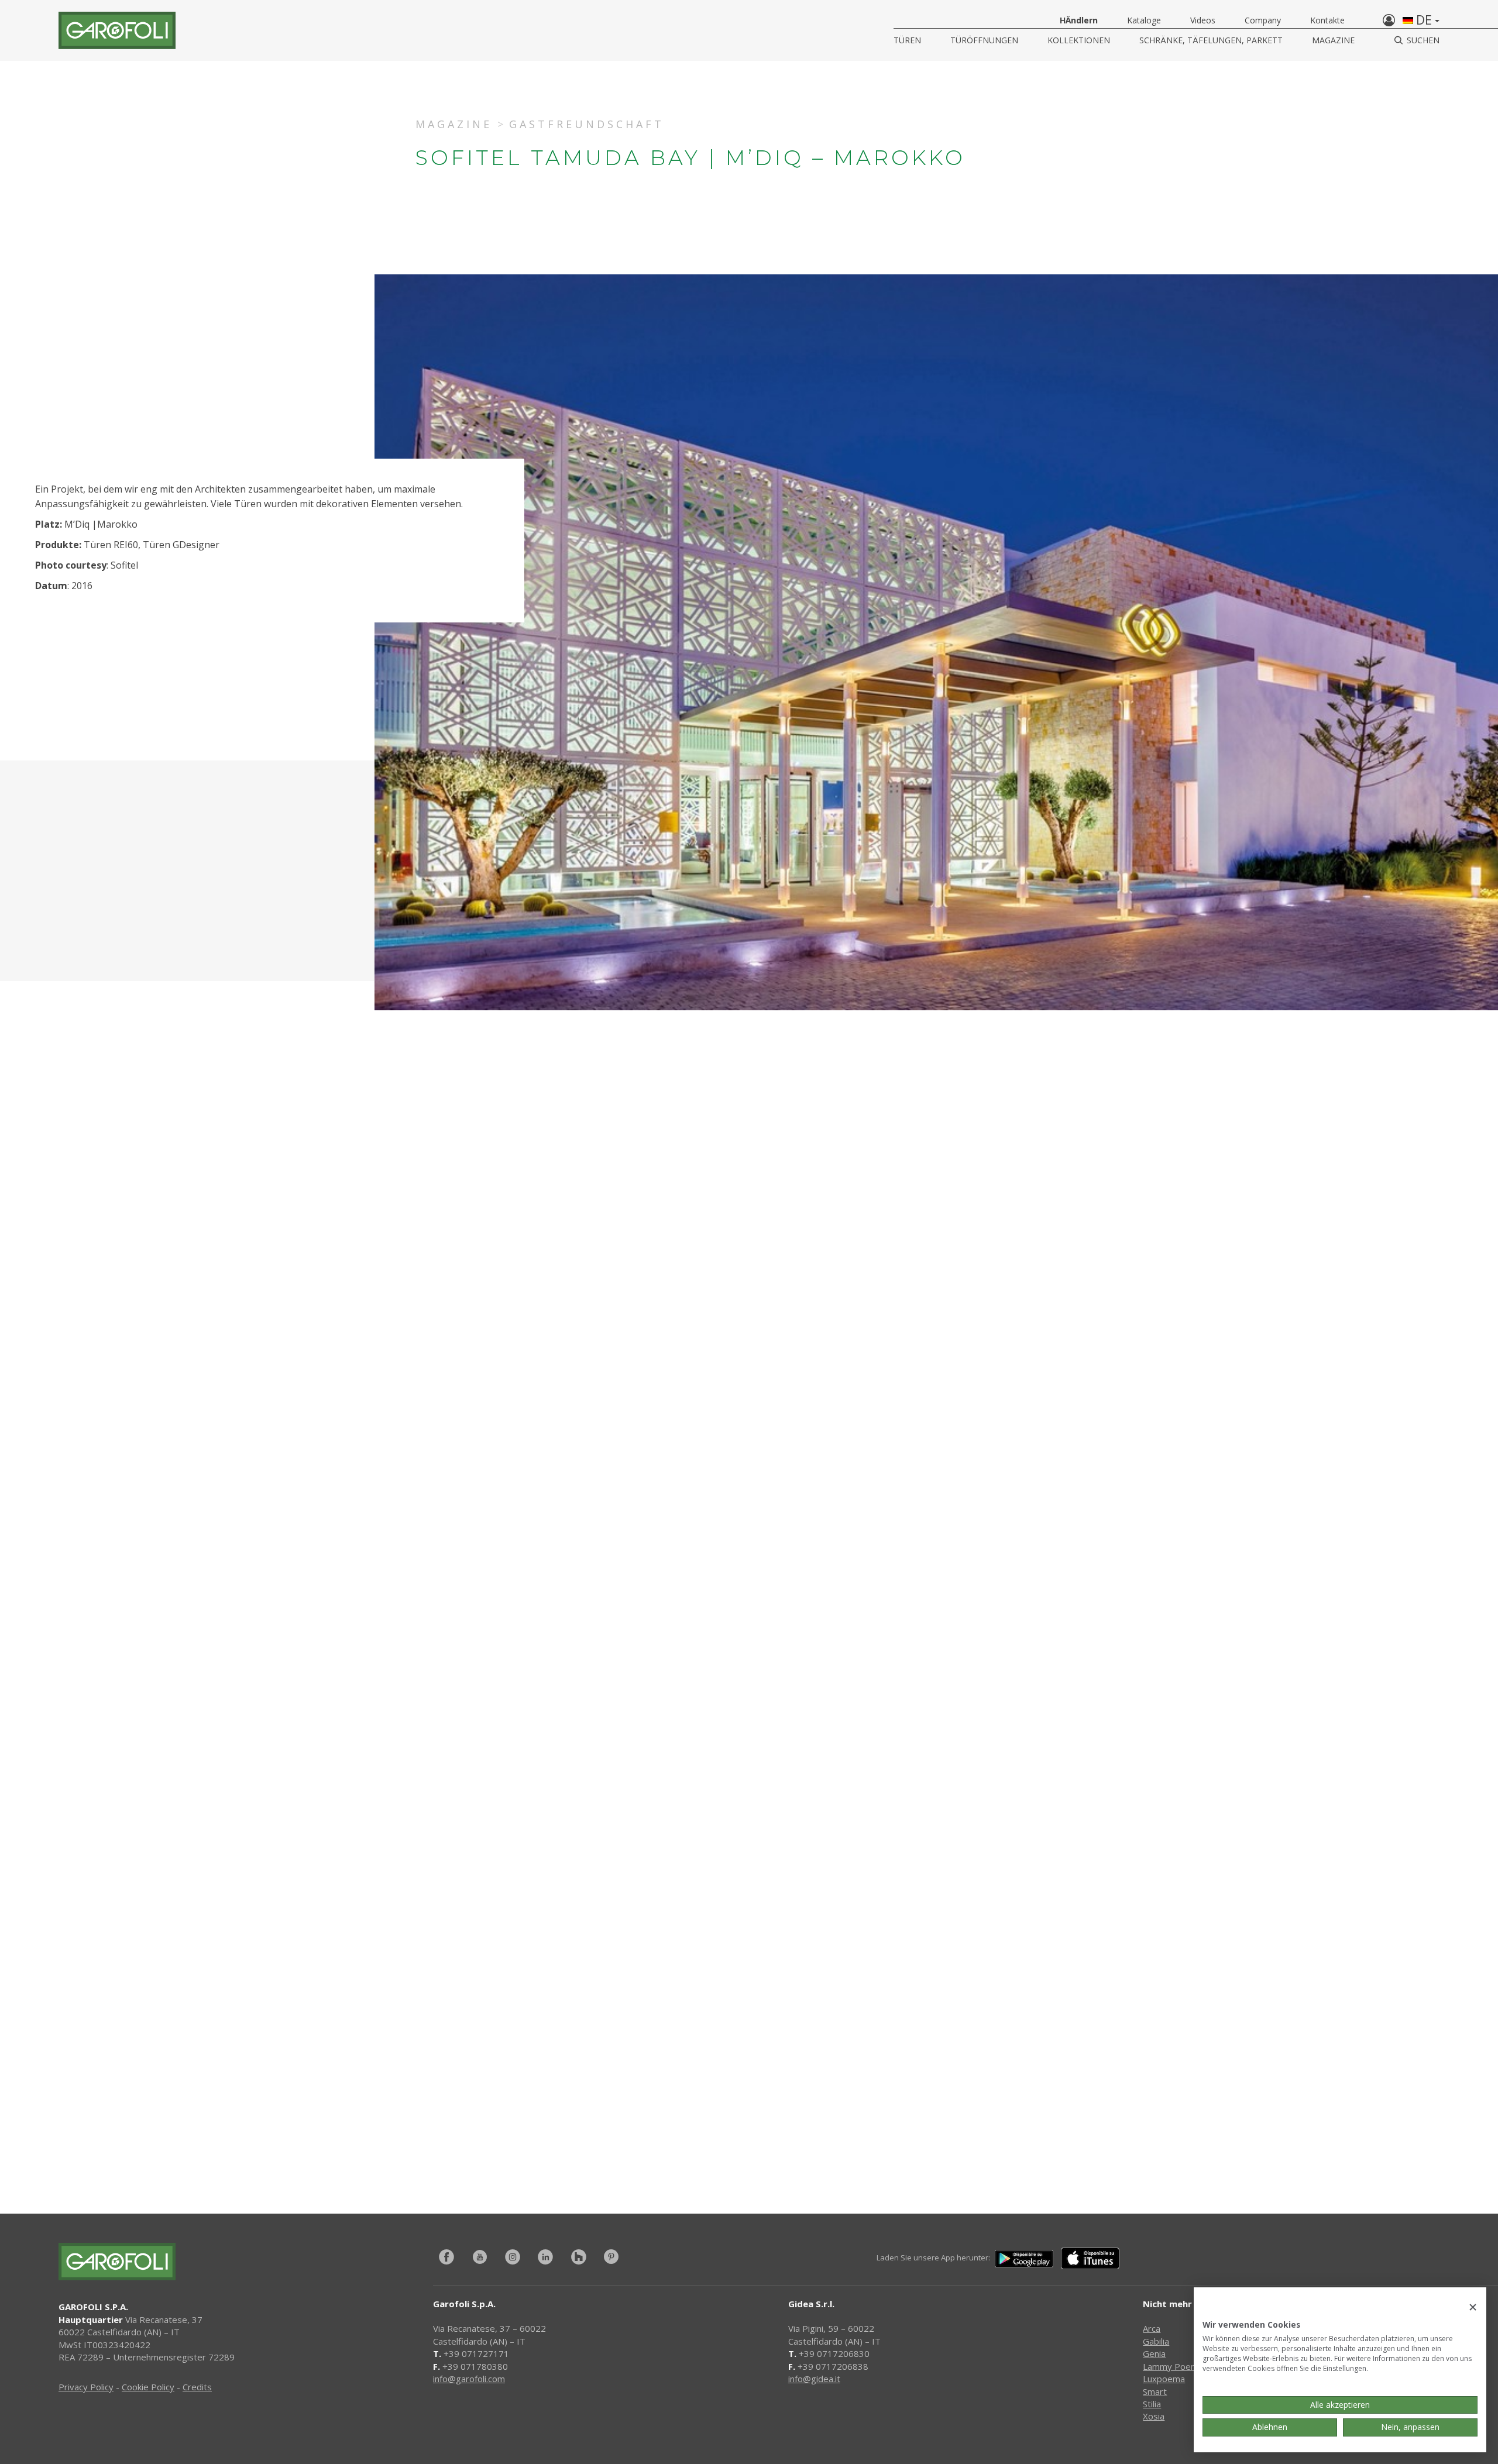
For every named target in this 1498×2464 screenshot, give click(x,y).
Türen (907, 40)
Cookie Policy (148, 2387)
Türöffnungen (984, 40)
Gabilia (1156, 2341)
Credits (197, 2387)
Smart (1155, 2391)
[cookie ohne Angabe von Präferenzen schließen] (1473, 2308)
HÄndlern (1079, 20)
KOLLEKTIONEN (1079, 40)
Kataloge (1144, 20)
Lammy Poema (1173, 2366)
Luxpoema (1164, 2379)
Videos (1203, 20)
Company (1263, 20)
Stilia (1152, 2404)
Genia (1154, 2353)
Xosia (1154, 2416)
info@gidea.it (814, 2379)
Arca (1152, 2328)
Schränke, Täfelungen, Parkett (1211, 40)
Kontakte (1327, 20)
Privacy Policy (86, 2387)
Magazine (1333, 40)
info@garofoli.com (469, 2379)
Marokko (117, 524)
